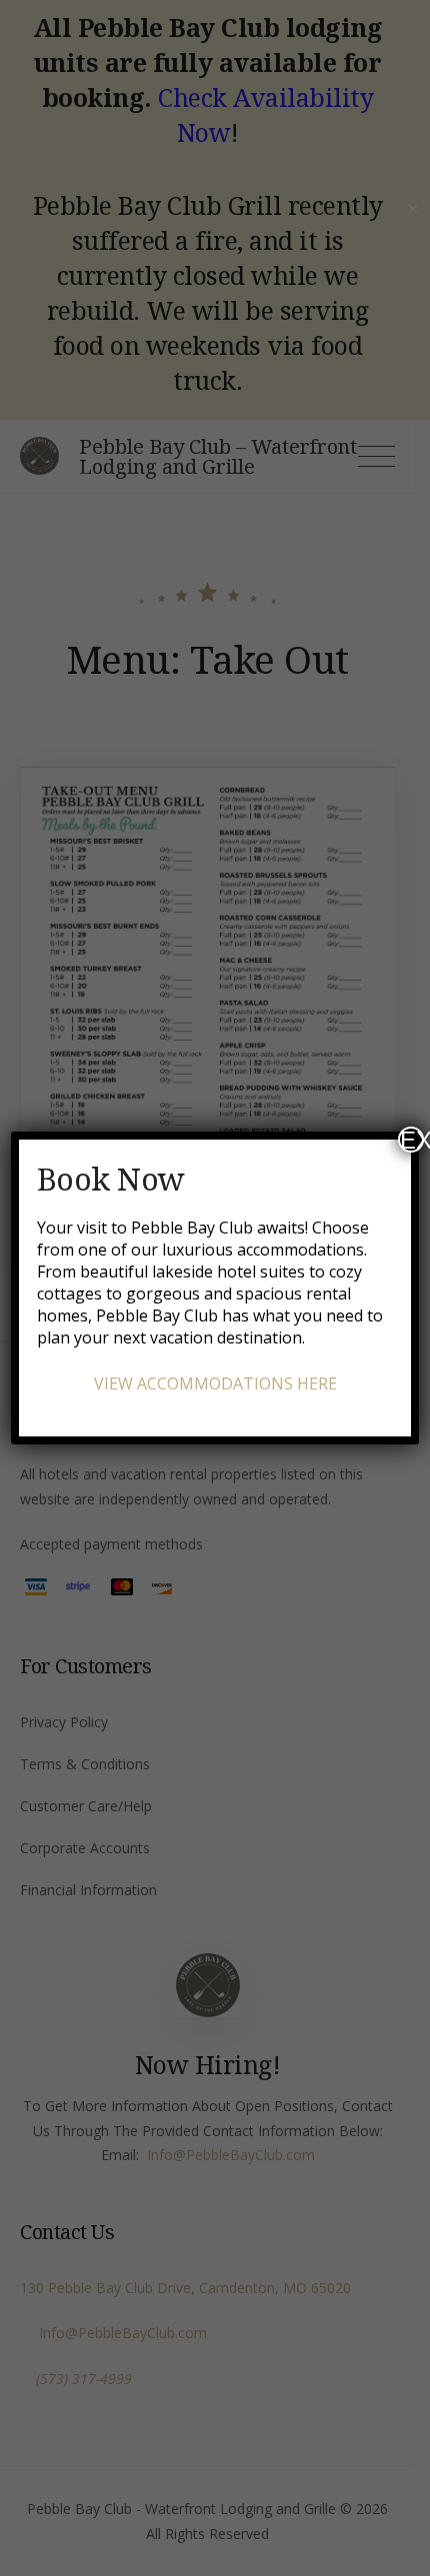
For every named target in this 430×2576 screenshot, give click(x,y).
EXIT (412, 1140)
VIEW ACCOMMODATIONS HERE (215, 1383)
